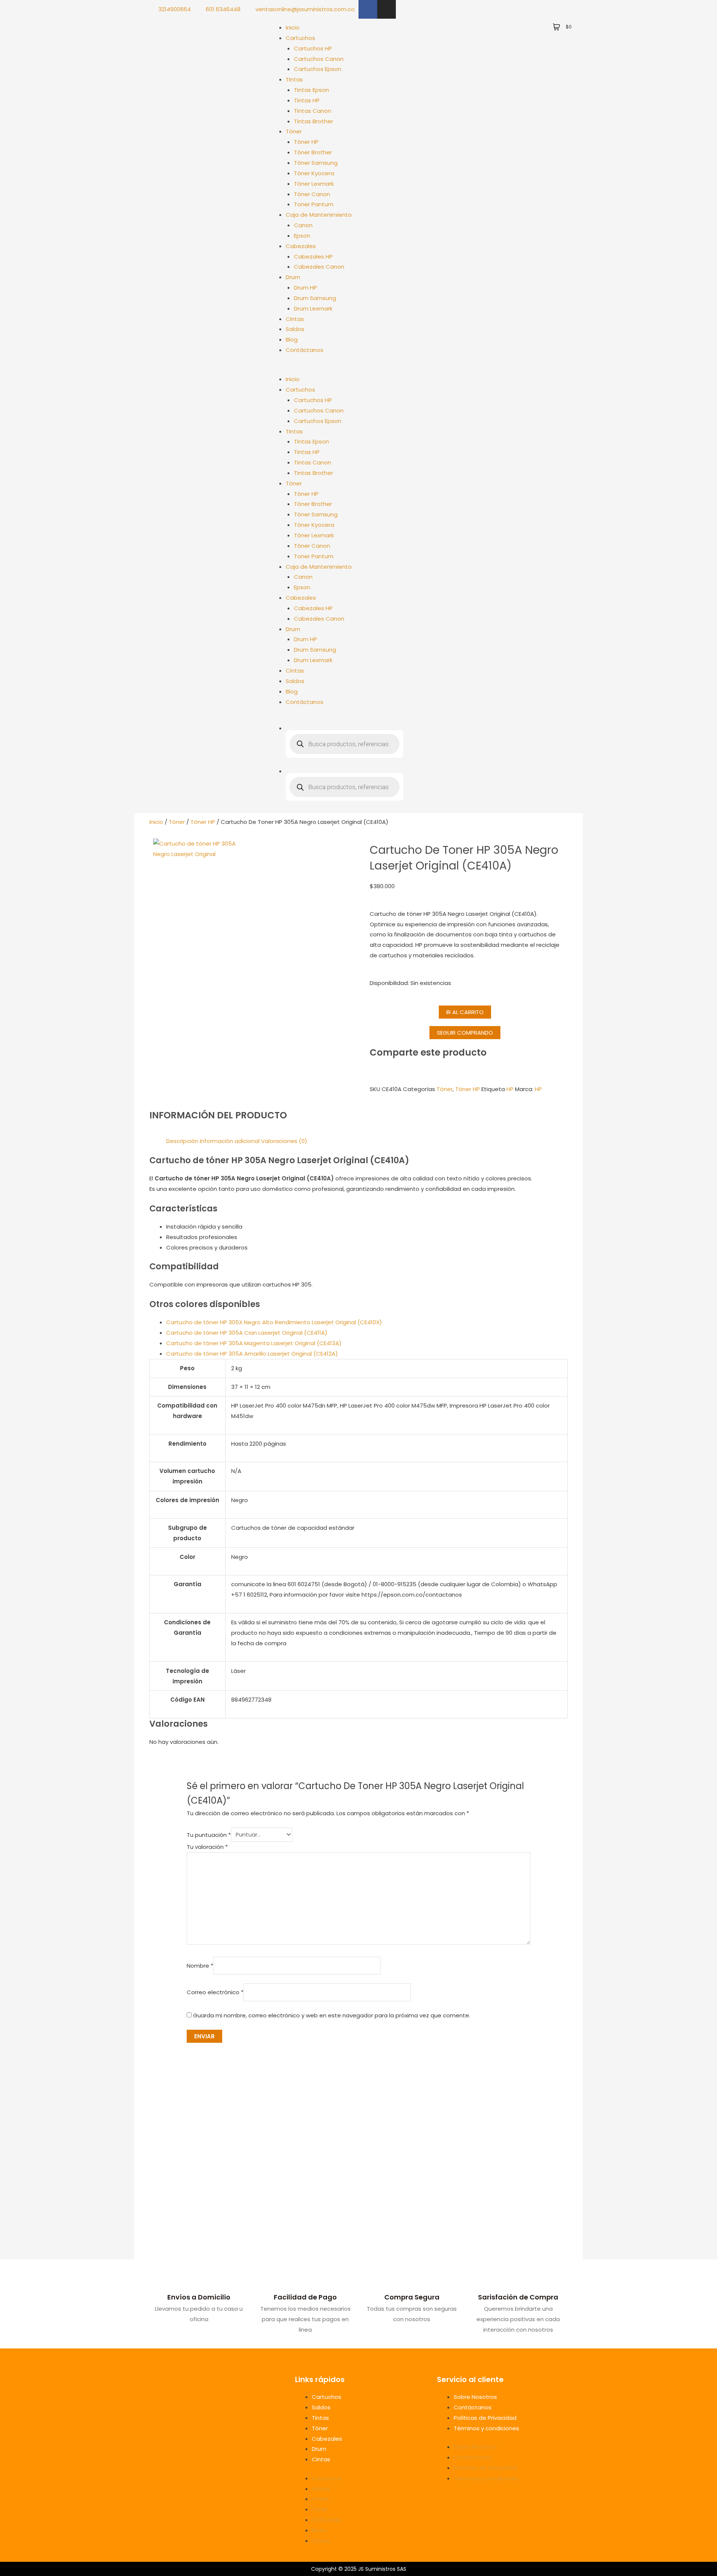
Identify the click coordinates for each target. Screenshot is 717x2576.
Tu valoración (207, 1847)
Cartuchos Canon (319, 59)
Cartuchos (300, 38)
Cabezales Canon (319, 267)
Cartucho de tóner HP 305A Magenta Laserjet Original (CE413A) (254, 1343)
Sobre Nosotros (475, 2397)
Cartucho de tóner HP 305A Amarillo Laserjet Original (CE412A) (252, 1354)
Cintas (295, 319)
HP (510, 1089)
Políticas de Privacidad (485, 2418)
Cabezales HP (313, 257)
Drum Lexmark (313, 308)
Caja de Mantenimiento (319, 215)
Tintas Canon (313, 111)
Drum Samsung (315, 298)
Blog (292, 339)
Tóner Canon (312, 194)
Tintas (294, 79)
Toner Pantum (314, 204)
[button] (336, 369)
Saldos (295, 329)
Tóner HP (306, 142)
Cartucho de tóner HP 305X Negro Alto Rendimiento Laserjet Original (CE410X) (274, 1322)
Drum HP (305, 288)
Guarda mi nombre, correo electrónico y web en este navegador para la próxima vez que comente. (332, 2015)
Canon (303, 225)
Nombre (200, 1966)
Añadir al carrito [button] (227, 2237)
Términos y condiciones (486, 2428)
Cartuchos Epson (318, 69)
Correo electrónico (215, 1993)
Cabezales (301, 246)
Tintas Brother (314, 121)
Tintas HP (307, 100)
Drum (293, 277)
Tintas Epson (311, 90)
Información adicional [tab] (230, 1141)
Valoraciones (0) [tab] (284, 1141)
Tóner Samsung (316, 163)
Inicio (293, 27)
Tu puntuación (209, 1834)
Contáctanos (305, 350)
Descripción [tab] (182, 1141)
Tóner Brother (313, 152)
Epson (302, 236)
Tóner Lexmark (314, 184)
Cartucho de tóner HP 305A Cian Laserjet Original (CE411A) (247, 1333)
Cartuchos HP (313, 48)
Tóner (294, 131)
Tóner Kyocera (314, 173)
